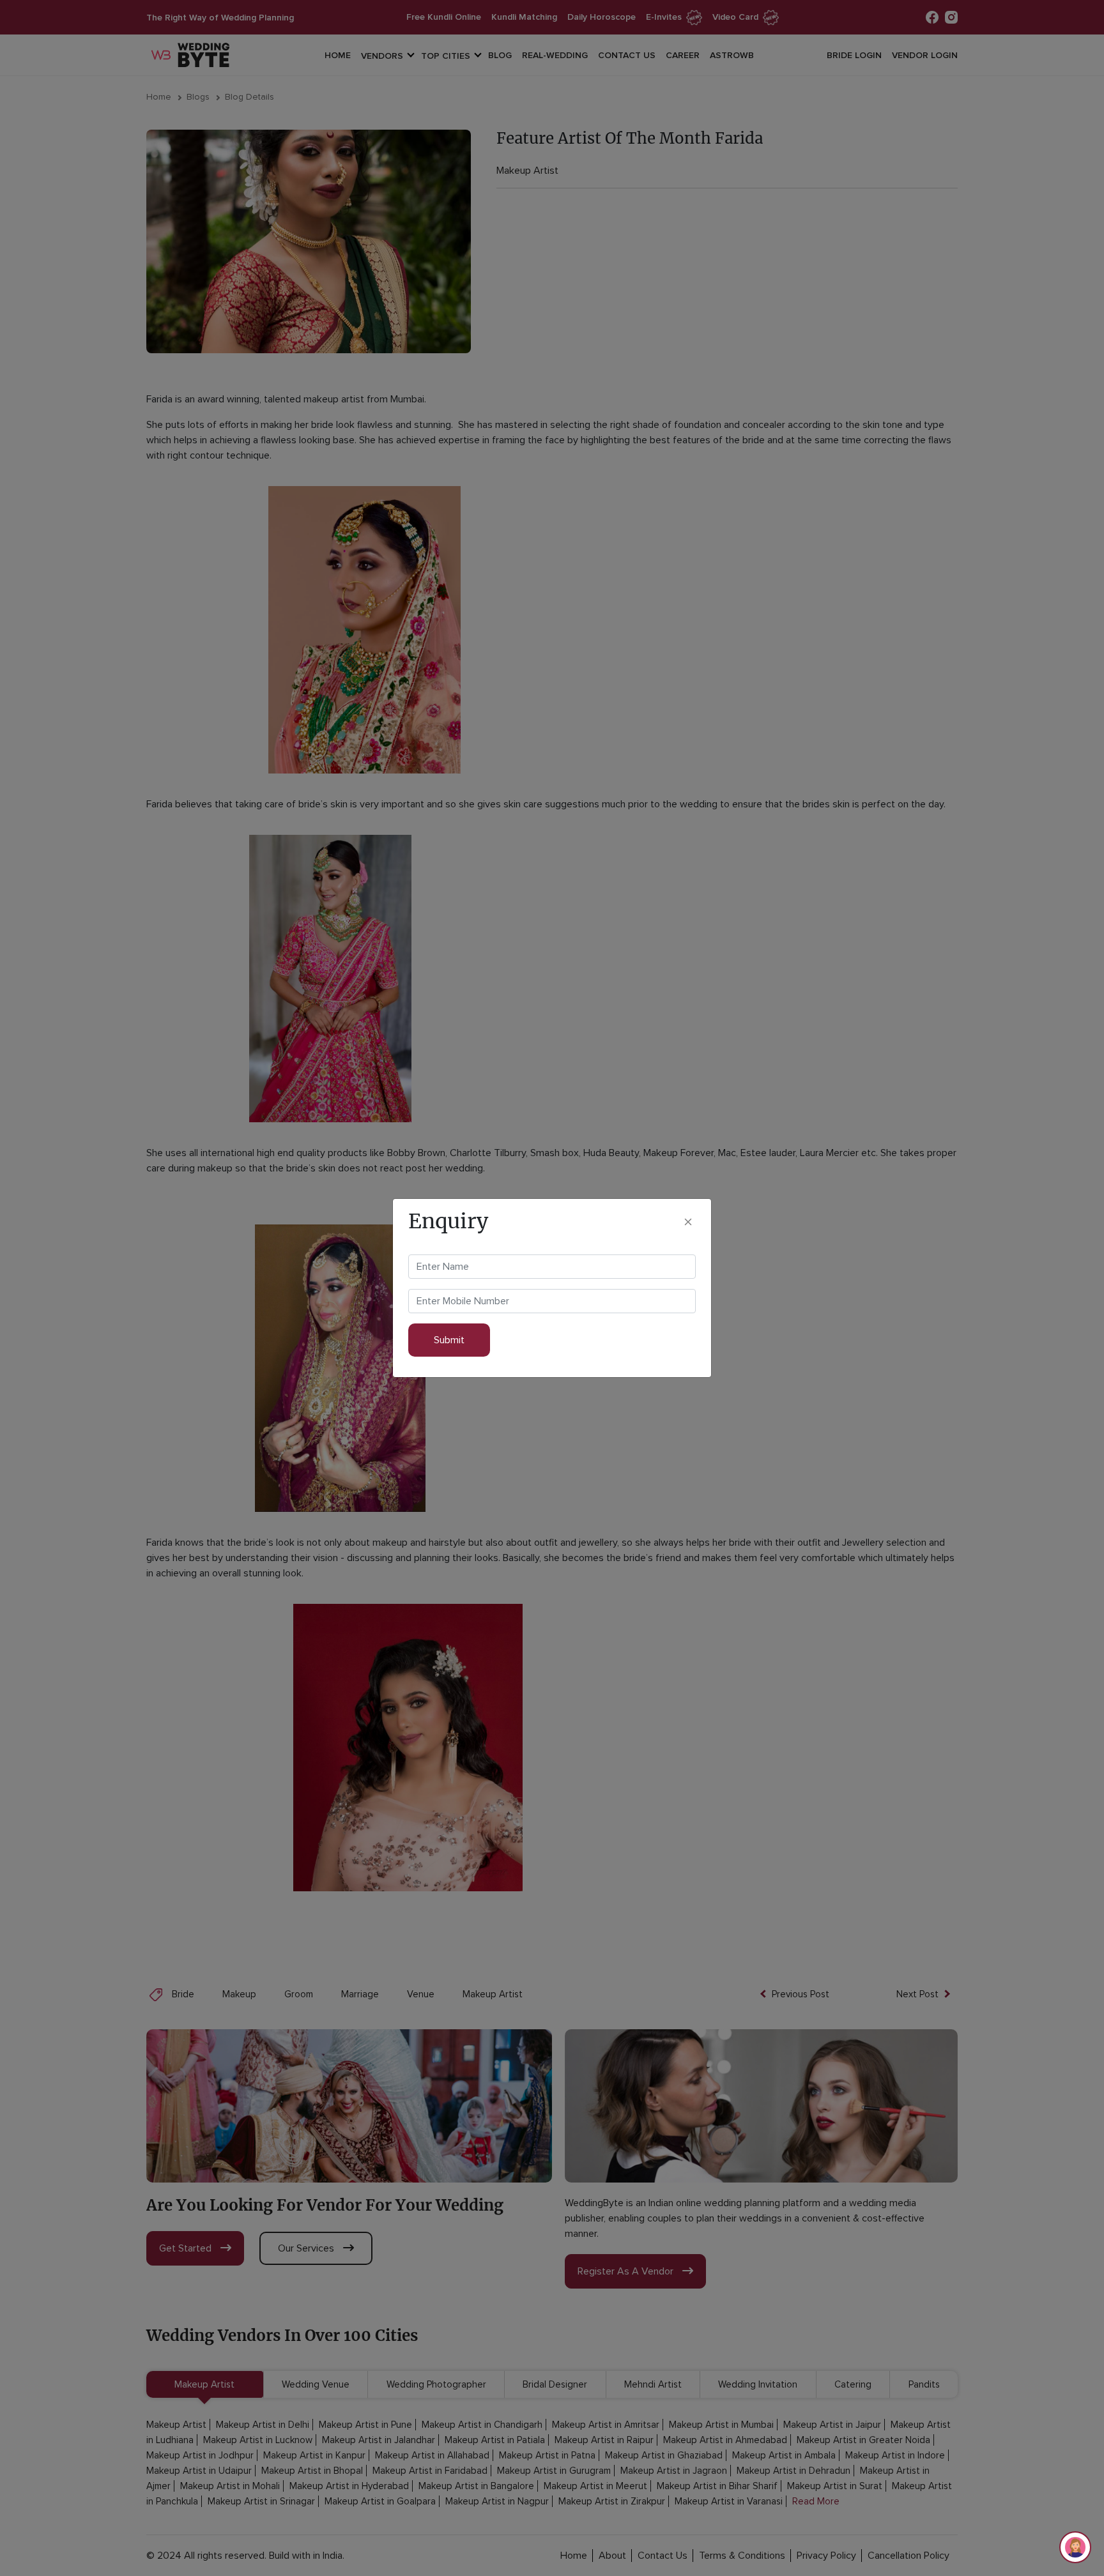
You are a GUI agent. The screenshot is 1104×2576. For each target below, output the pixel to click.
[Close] (688, 1222)
